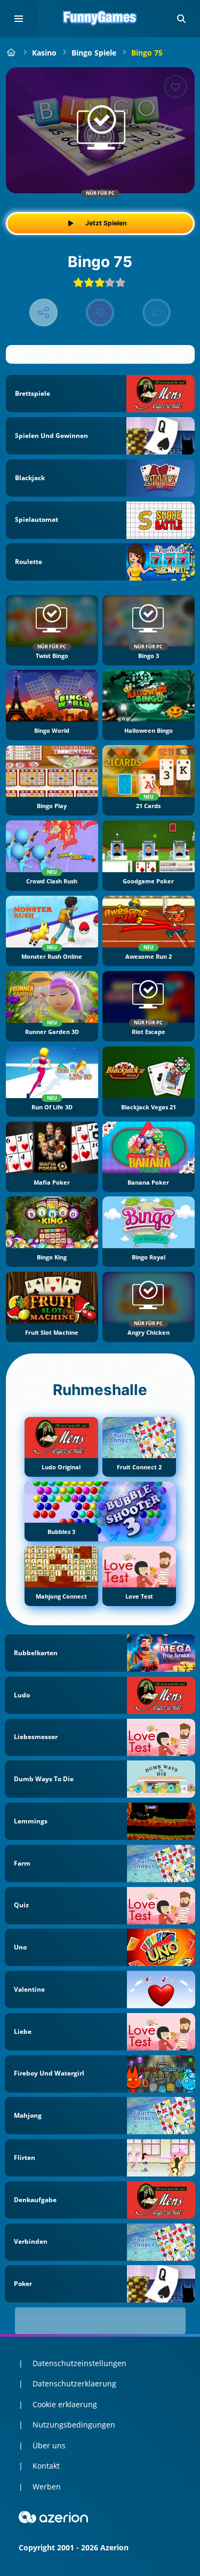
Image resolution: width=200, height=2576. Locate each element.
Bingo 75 (147, 53)
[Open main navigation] (19, 19)
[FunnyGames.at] (11, 53)
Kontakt (46, 2466)
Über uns (49, 2445)
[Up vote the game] (157, 313)
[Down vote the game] (100, 313)
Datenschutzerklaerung (74, 2383)
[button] (181, 19)
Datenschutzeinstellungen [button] (79, 2363)
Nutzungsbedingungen (74, 2425)
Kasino (44, 53)
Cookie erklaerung (65, 2404)
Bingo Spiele (94, 53)
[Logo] (100, 19)
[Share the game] (43, 313)
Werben (47, 2487)
